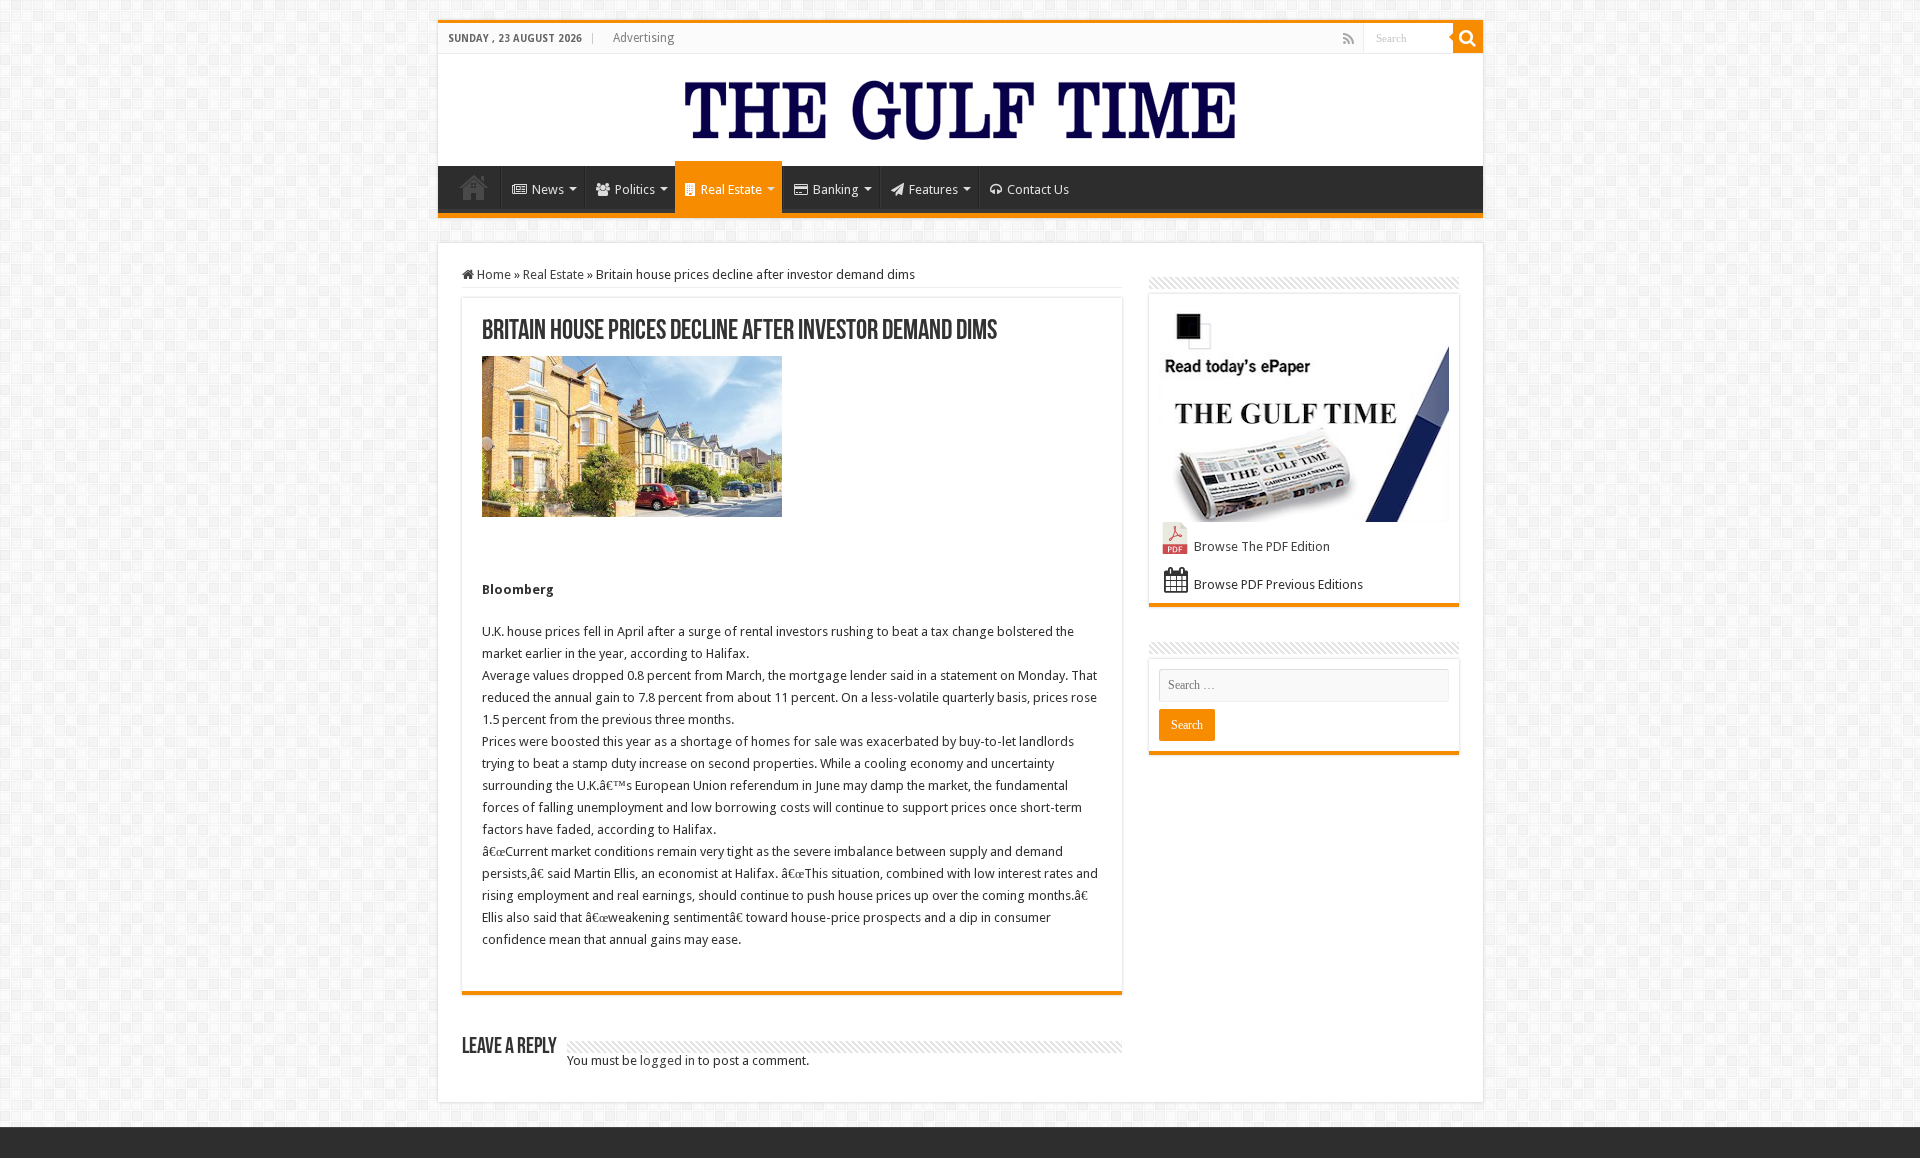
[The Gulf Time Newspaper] (960, 106)
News (548, 189)
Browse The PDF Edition (1262, 546)
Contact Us (1038, 189)
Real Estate (731, 189)
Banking (836, 189)
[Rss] (1348, 39)
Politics (635, 189)
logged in (667, 1060)
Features (933, 189)
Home (474, 187)
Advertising (643, 38)
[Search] (1468, 38)
